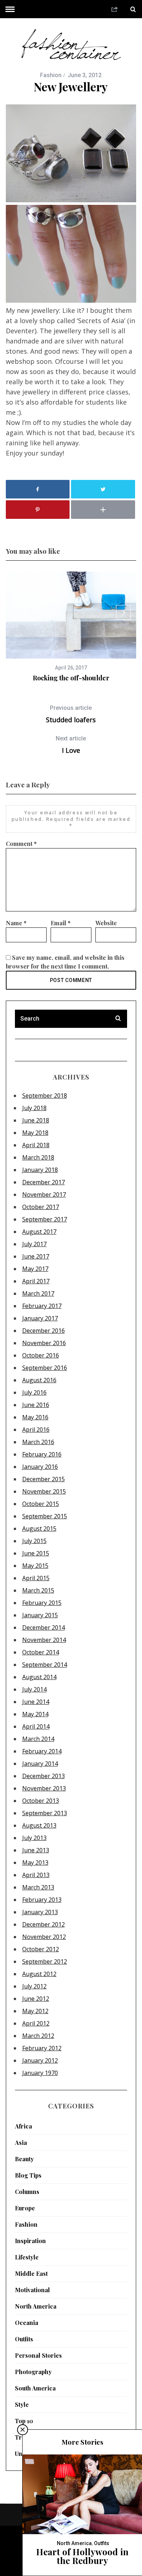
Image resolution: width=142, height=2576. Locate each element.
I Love (71, 745)
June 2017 (36, 1256)
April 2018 (36, 1145)
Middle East (31, 2273)
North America (36, 2306)
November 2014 (44, 1640)
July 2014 (34, 1689)
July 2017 (34, 1244)
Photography (33, 2372)
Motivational (32, 2290)
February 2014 (42, 1751)
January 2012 (40, 2060)
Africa (23, 2126)
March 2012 (38, 2036)
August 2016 (39, 1380)
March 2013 (38, 1887)
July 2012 (34, 1986)
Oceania (27, 2323)
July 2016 (34, 1392)
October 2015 (41, 1504)
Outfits (24, 2339)
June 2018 (36, 1120)
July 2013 (34, 1838)
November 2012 (44, 1937)
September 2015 (45, 1516)
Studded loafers (71, 714)
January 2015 (40, 1615)
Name (16, 923)
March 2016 (38, 1442)
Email (61, 923)
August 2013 (39, 1825)
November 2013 (44, 1788)
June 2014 (36, 1702)
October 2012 (41, 1949)
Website (106, 923)
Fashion (51, 75)
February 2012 (42, 2048)
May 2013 (35, 1863)
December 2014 (44, 1627)
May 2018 (35, 1133)
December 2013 (44, 1776)
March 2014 (38, 1739)
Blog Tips (28, 2175)
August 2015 (39, 1528)
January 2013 (40, 1912)
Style (22, 2404)
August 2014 (39, 1677)
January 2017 (40, 1318)
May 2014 (35, 1714)
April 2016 (36, 1430)
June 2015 (36, 1553)
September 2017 (45, 1219)
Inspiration (30, 2241)
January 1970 (40, 2073)
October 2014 (41, 1652)
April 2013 (36, 1875)
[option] (71, 627)
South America (35, 2388)
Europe (25, 2208)
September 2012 (45, 1961)
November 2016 (44, 1343)
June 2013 (36, 1850)
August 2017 (39, 1232)
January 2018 (40, 1170)
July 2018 (34, 1108)
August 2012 (39, 1974)
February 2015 (42, 1603)
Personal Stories (38, 2355)
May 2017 (35, 1269)
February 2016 (42, 1454)
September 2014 (45, 1665)
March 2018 (38, 1157)
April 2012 (36, 2023)
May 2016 (35, 1417)
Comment (21, 844)
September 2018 (45, 1096)
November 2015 (44, 1491)
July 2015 (34, 1541)
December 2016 (44, 1331)
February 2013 (42, 1900)
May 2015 (35, 1566)
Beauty (24, 2159)
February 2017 (42, 1306)
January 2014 (40, 1764)
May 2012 (35, 2011)
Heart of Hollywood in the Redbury (82, 2556)
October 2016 (41, 1355)
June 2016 (36, 1405)
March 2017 (38, 1293)
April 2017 (36, 1281)
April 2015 (36, 1578)
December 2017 (44, 1182)
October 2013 (41, 1801)
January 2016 (40, 1467)
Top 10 (24, 2421)
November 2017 (44, 1194)
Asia (21, 2142)
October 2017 (41, 1207)
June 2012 (36, 1999)
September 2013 (45, 1813)
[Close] (23, 2430)
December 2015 (44, 1479)
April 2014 (36, 1726)
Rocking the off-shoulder (71, 678)
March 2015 (38, 1590)
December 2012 (44, 1924)
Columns (27, 2192)
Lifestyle (27, 2257)
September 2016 (45, 1368)
